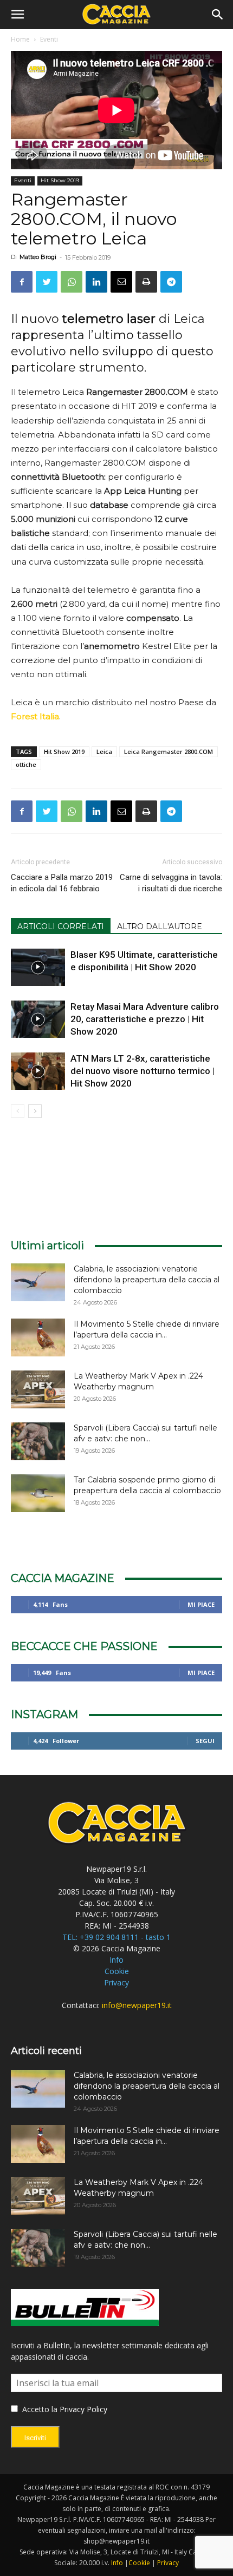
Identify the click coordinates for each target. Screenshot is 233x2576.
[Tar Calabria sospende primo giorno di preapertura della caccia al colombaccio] (38, 1493)
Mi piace (201, 1604)
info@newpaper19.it (137, 2005)
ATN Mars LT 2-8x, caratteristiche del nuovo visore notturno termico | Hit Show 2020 (143, 1071)
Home (20, 39)
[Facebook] (22, 282)
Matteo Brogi (38, 257)
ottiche (26, 764)
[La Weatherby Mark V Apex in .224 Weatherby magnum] (38, 1389)
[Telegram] (171, 282)
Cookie (117, 1971)
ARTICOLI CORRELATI (61, 926)
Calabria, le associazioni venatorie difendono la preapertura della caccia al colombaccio (147, 1280)
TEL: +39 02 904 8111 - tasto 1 (116, 1937)
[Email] (121, 282)
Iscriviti (35, 2438)
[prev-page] (18, 1111)
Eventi (49, 39)
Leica (104, 751)
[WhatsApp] (72, 282)
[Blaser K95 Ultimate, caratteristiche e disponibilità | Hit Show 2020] (38, 967)
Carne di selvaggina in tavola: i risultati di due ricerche (171, 883)
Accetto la (39, 2409)
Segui (205, 1741)
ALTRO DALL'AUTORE (160, 926)
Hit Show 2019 (60, 180)
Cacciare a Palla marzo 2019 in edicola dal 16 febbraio (62, 883)
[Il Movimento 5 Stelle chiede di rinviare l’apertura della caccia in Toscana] (38, 1337)
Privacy (116, 1982)
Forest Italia (35, 716)
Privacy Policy (83, 2409)
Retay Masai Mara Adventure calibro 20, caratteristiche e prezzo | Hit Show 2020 (145, 1019)
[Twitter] (47, 282)
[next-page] (35, 1111)
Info (116, 1960)
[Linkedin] (96, 282)
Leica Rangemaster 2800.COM (169, 751)
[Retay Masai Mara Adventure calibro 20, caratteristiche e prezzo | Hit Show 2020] (38, 1019)
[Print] (146, 282)
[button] (17, 15)
